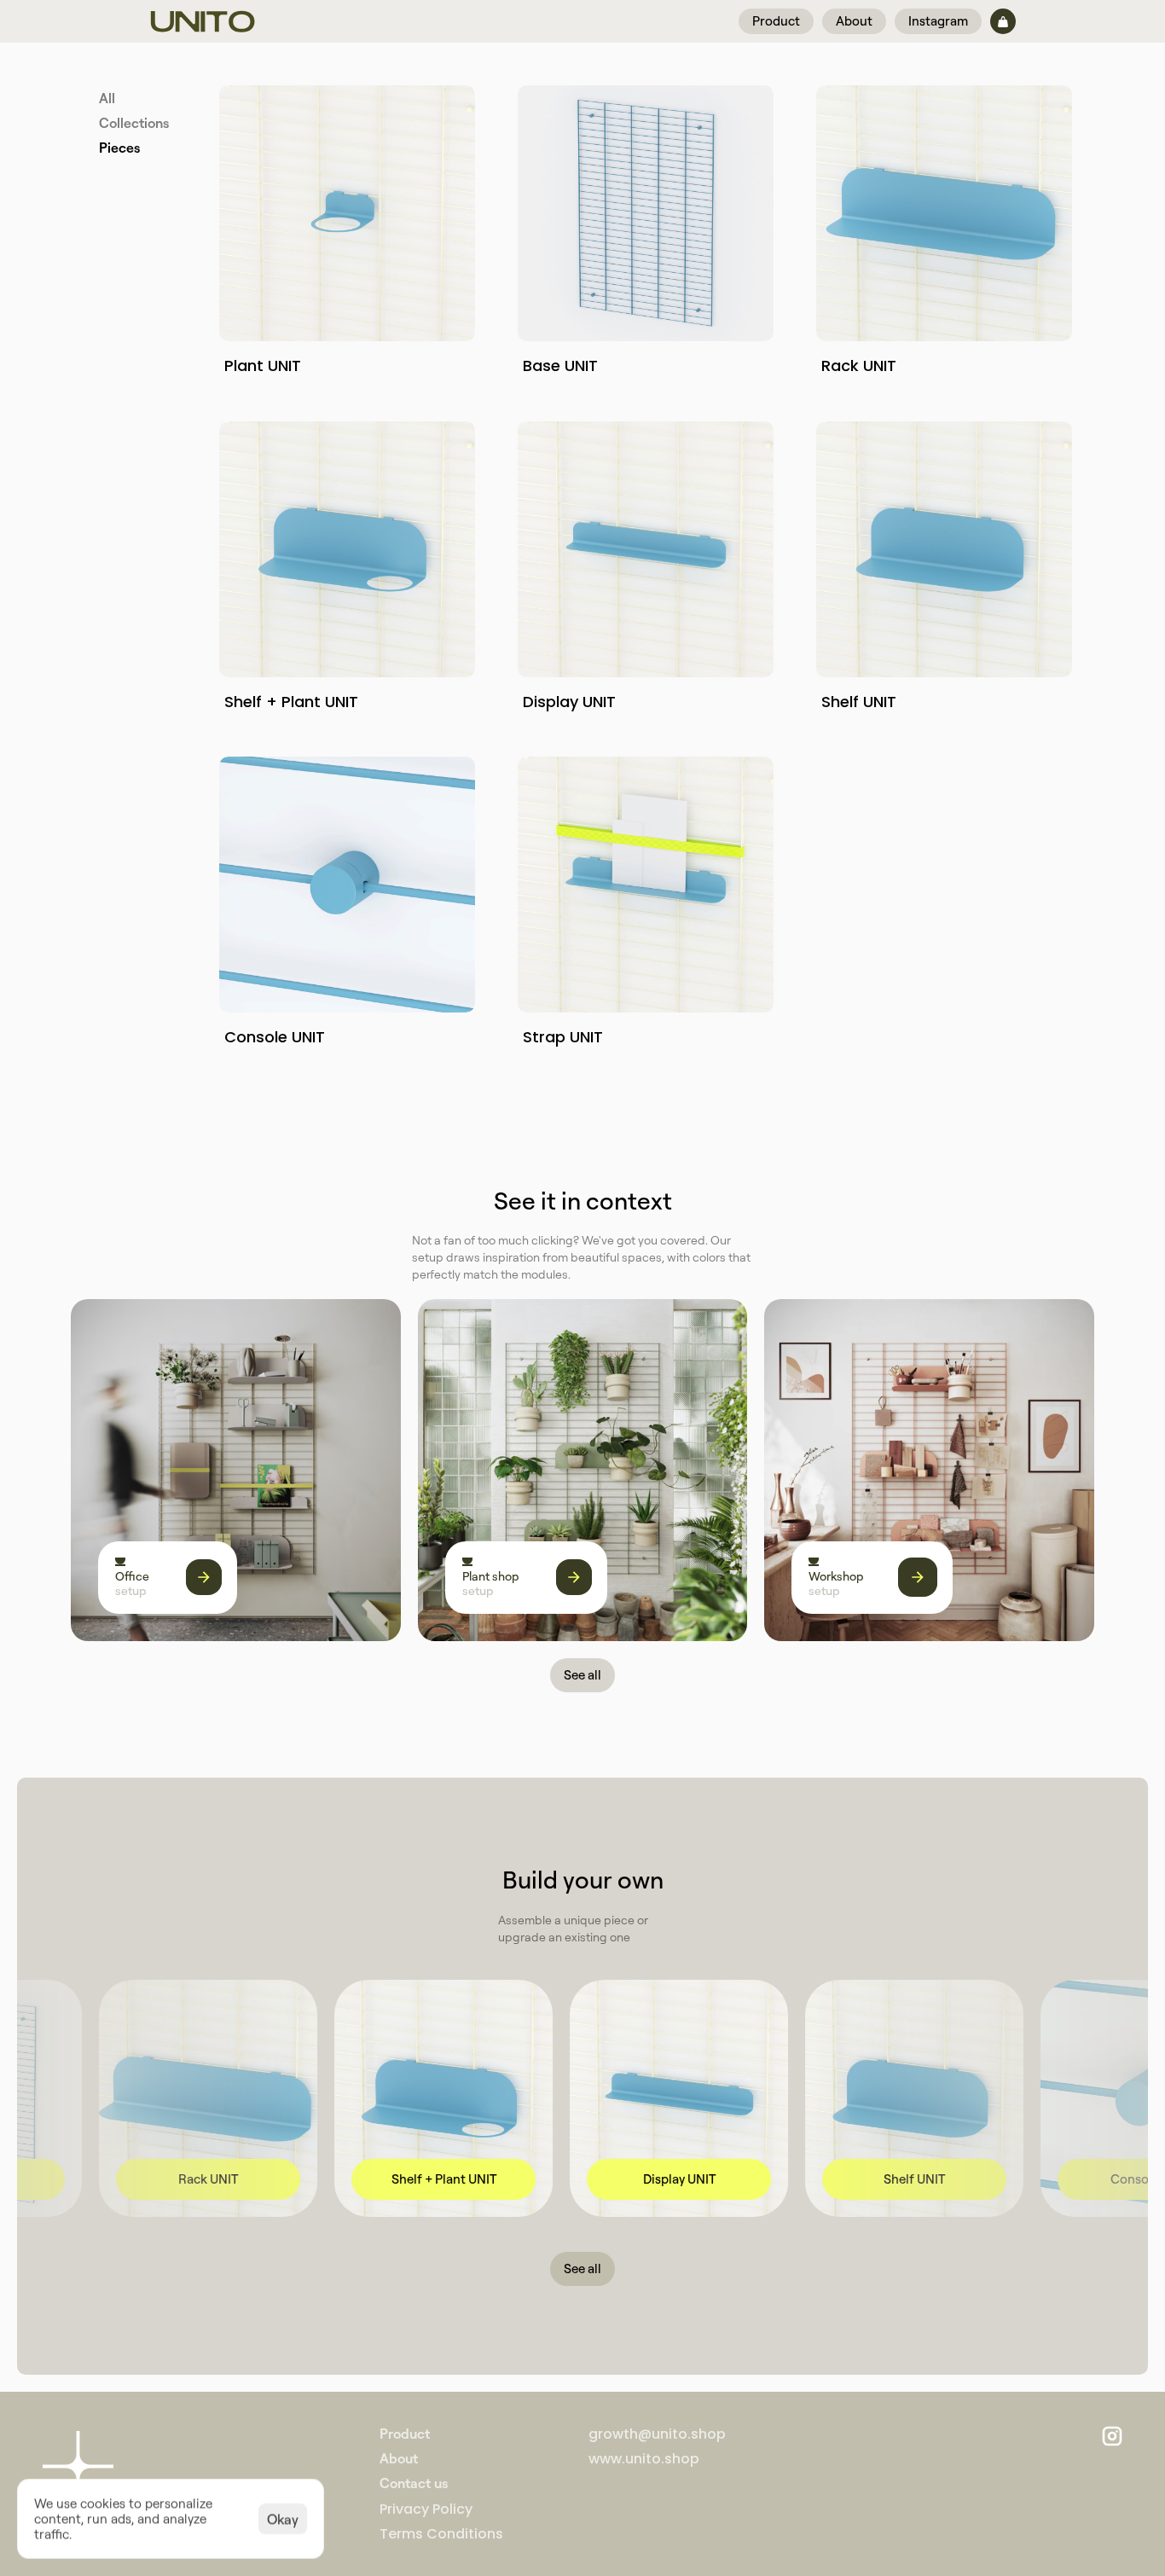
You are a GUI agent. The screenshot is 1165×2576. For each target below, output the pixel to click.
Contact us (414, 2483)
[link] (296, 2179)
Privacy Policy (426, 2508)
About (399, 2458)
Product (405, 2434)
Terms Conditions (441, 2534)
